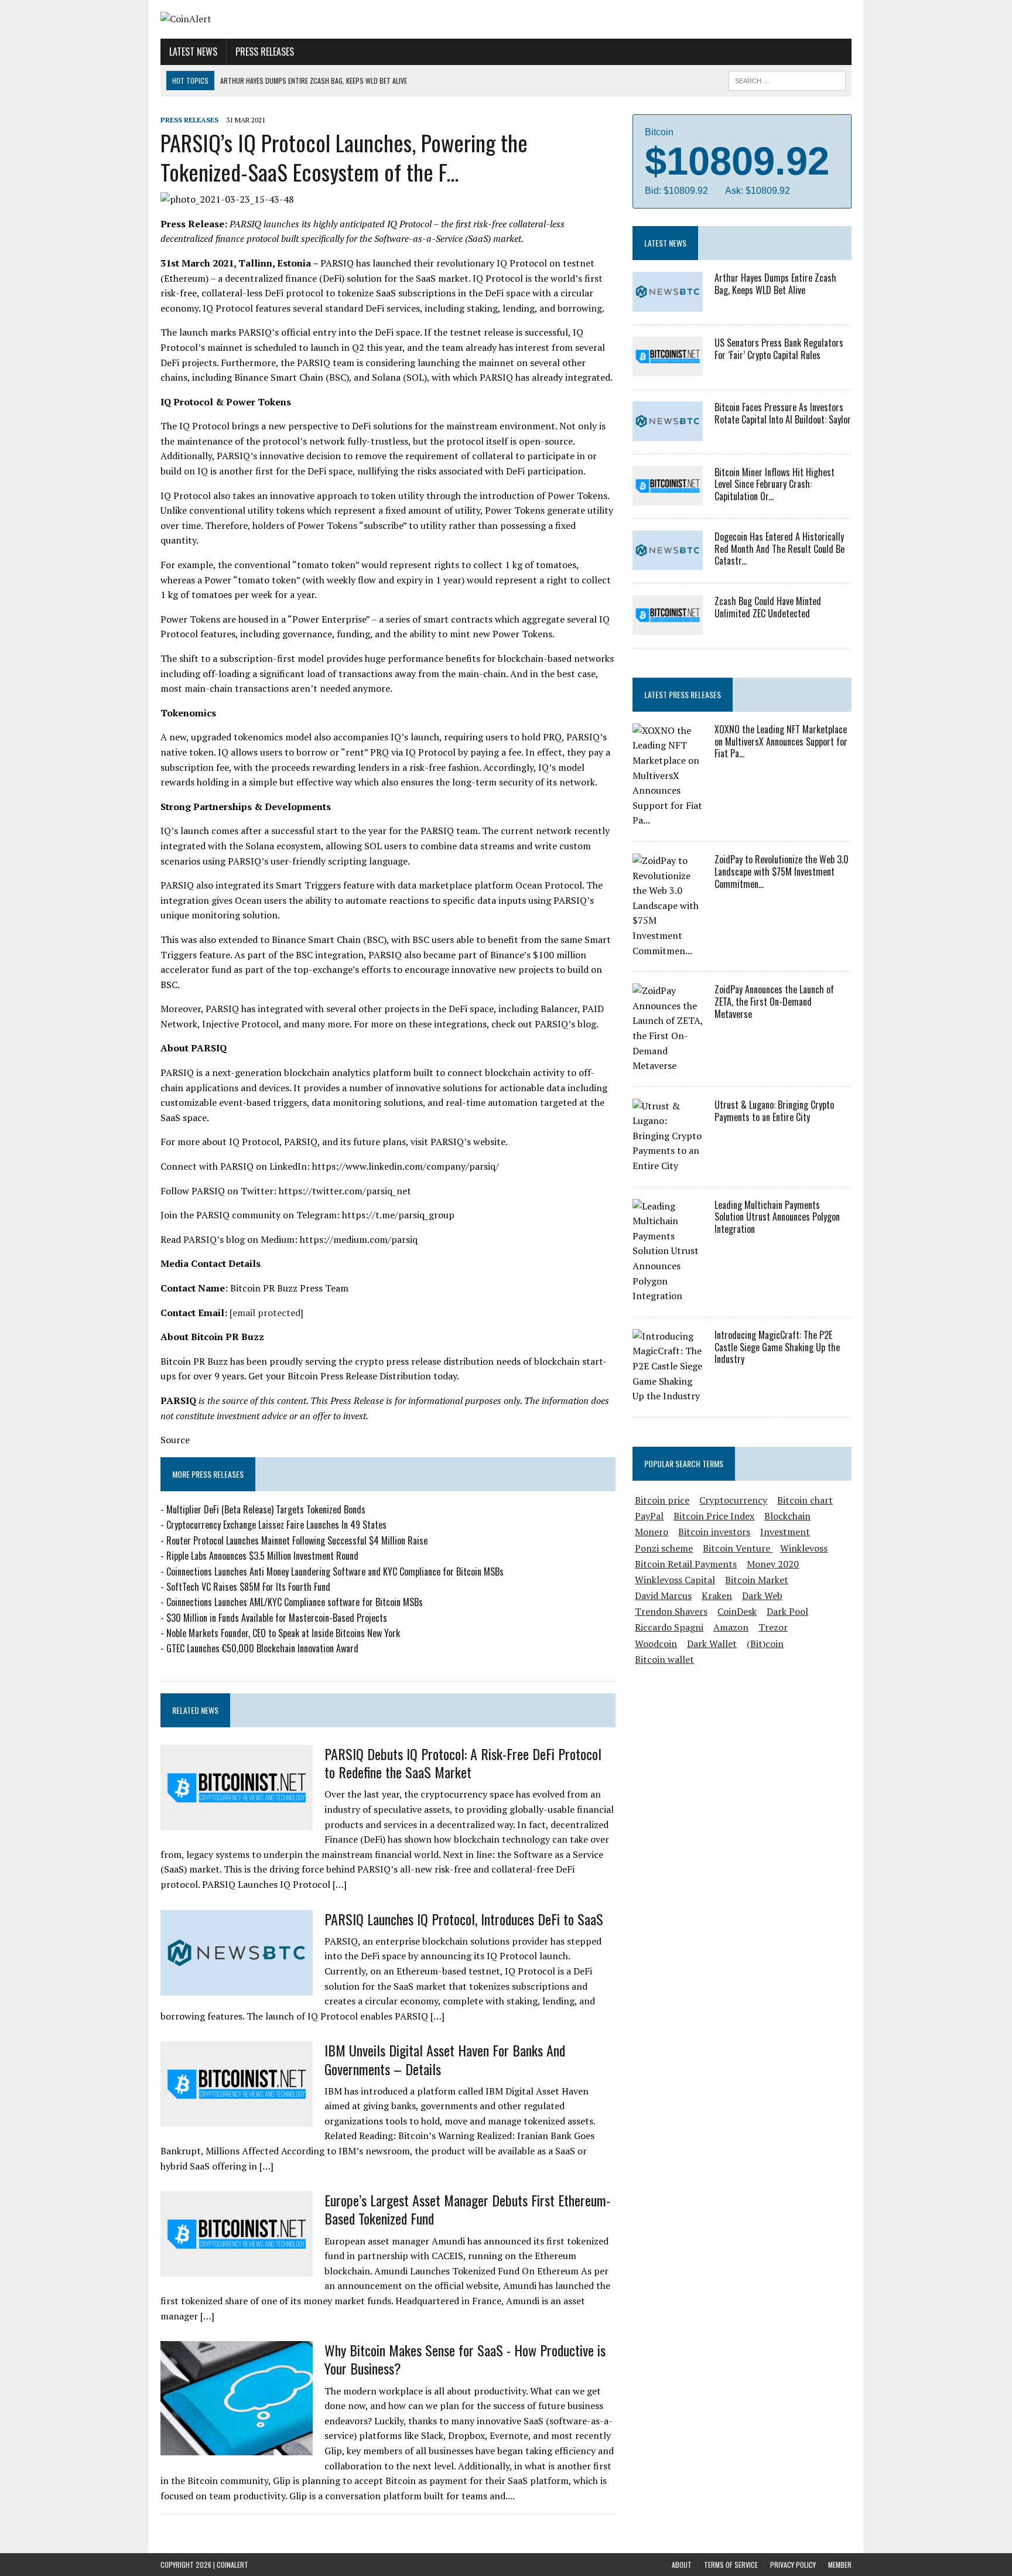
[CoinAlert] (270, 19)
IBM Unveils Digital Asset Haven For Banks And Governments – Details (445, 2059)
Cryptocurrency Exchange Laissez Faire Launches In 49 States (276, 1525)
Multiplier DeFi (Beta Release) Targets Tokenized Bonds (266, 1509)
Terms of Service (731, 2565)
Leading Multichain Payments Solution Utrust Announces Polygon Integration (777, 1217)
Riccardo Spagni (669, 1627)
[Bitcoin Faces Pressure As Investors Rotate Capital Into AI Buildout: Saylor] (668, 433)
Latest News (193, 52)
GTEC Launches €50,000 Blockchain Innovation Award (262, 1648)
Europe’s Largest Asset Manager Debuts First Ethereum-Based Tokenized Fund (467, 2209)
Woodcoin (656, 1644)
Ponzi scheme (664, 1548)
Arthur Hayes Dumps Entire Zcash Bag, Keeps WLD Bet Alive (775, 284)
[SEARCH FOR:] (787, 79)
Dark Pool (787, 1611)
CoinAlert (233, 2565)
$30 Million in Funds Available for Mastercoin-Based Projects (277, 1618)
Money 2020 (773, 1564)
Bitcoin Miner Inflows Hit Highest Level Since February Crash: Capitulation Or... (775, 484)
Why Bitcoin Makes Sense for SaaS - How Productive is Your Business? (465, 2359)
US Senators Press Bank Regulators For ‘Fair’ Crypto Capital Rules (779, 349)
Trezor (773, 1627)
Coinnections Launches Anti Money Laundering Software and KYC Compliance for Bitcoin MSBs (335, 1571)
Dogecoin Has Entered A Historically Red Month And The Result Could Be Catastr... (779, 549)
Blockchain (787, 1516)
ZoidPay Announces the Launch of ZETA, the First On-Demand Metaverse (774, 1002)
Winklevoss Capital (675, 1580)
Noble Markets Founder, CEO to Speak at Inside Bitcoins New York (283, 1633)
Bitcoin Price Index (714, 1516)
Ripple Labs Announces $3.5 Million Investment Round (262, 1556)
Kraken (717, 1596)
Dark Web (762, 1596)
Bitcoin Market (757, 1580)
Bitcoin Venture (738, 1548)
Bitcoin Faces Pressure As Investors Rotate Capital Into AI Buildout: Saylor (783, 413)
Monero (652, 1532)
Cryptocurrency (733, 1500)
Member (840, 2565)
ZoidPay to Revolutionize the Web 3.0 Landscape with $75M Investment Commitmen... (782, 872)
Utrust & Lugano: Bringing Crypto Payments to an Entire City (774, 1111)
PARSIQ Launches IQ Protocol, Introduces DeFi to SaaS (464, 1919)
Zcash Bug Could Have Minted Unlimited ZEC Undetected (768, 607)
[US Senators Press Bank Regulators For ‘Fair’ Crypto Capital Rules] (668, 368)
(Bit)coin (765, 1644)
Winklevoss (804, 1548)
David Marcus (663, 1596)
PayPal (649, 1516)
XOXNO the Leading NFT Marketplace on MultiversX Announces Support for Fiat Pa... (781, 742)
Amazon (731, 1627)
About (682, 2565)
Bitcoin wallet (664, 1659)
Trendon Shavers (671, 1611)
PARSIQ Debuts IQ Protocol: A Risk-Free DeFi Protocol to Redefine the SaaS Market (463, 1763)
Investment (785, 1532)
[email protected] (266, 1313)
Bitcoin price (662, 1500)
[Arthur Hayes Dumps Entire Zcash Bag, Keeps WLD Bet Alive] (668, 303)
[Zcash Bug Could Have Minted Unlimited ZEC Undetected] (668, 627)
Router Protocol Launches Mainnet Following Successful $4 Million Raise (297, 1540)
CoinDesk (737, 1611)
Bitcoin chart (805, 1500)
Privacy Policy (793, 2565)
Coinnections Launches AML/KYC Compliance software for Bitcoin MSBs (295, 1602)
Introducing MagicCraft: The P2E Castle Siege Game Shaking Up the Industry (777, 1347)
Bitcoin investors (714, 1532)
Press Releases (265, 52)
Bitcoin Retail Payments (686, 1564)
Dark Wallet (712, 1644)
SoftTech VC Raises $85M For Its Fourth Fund (248, 1587)
